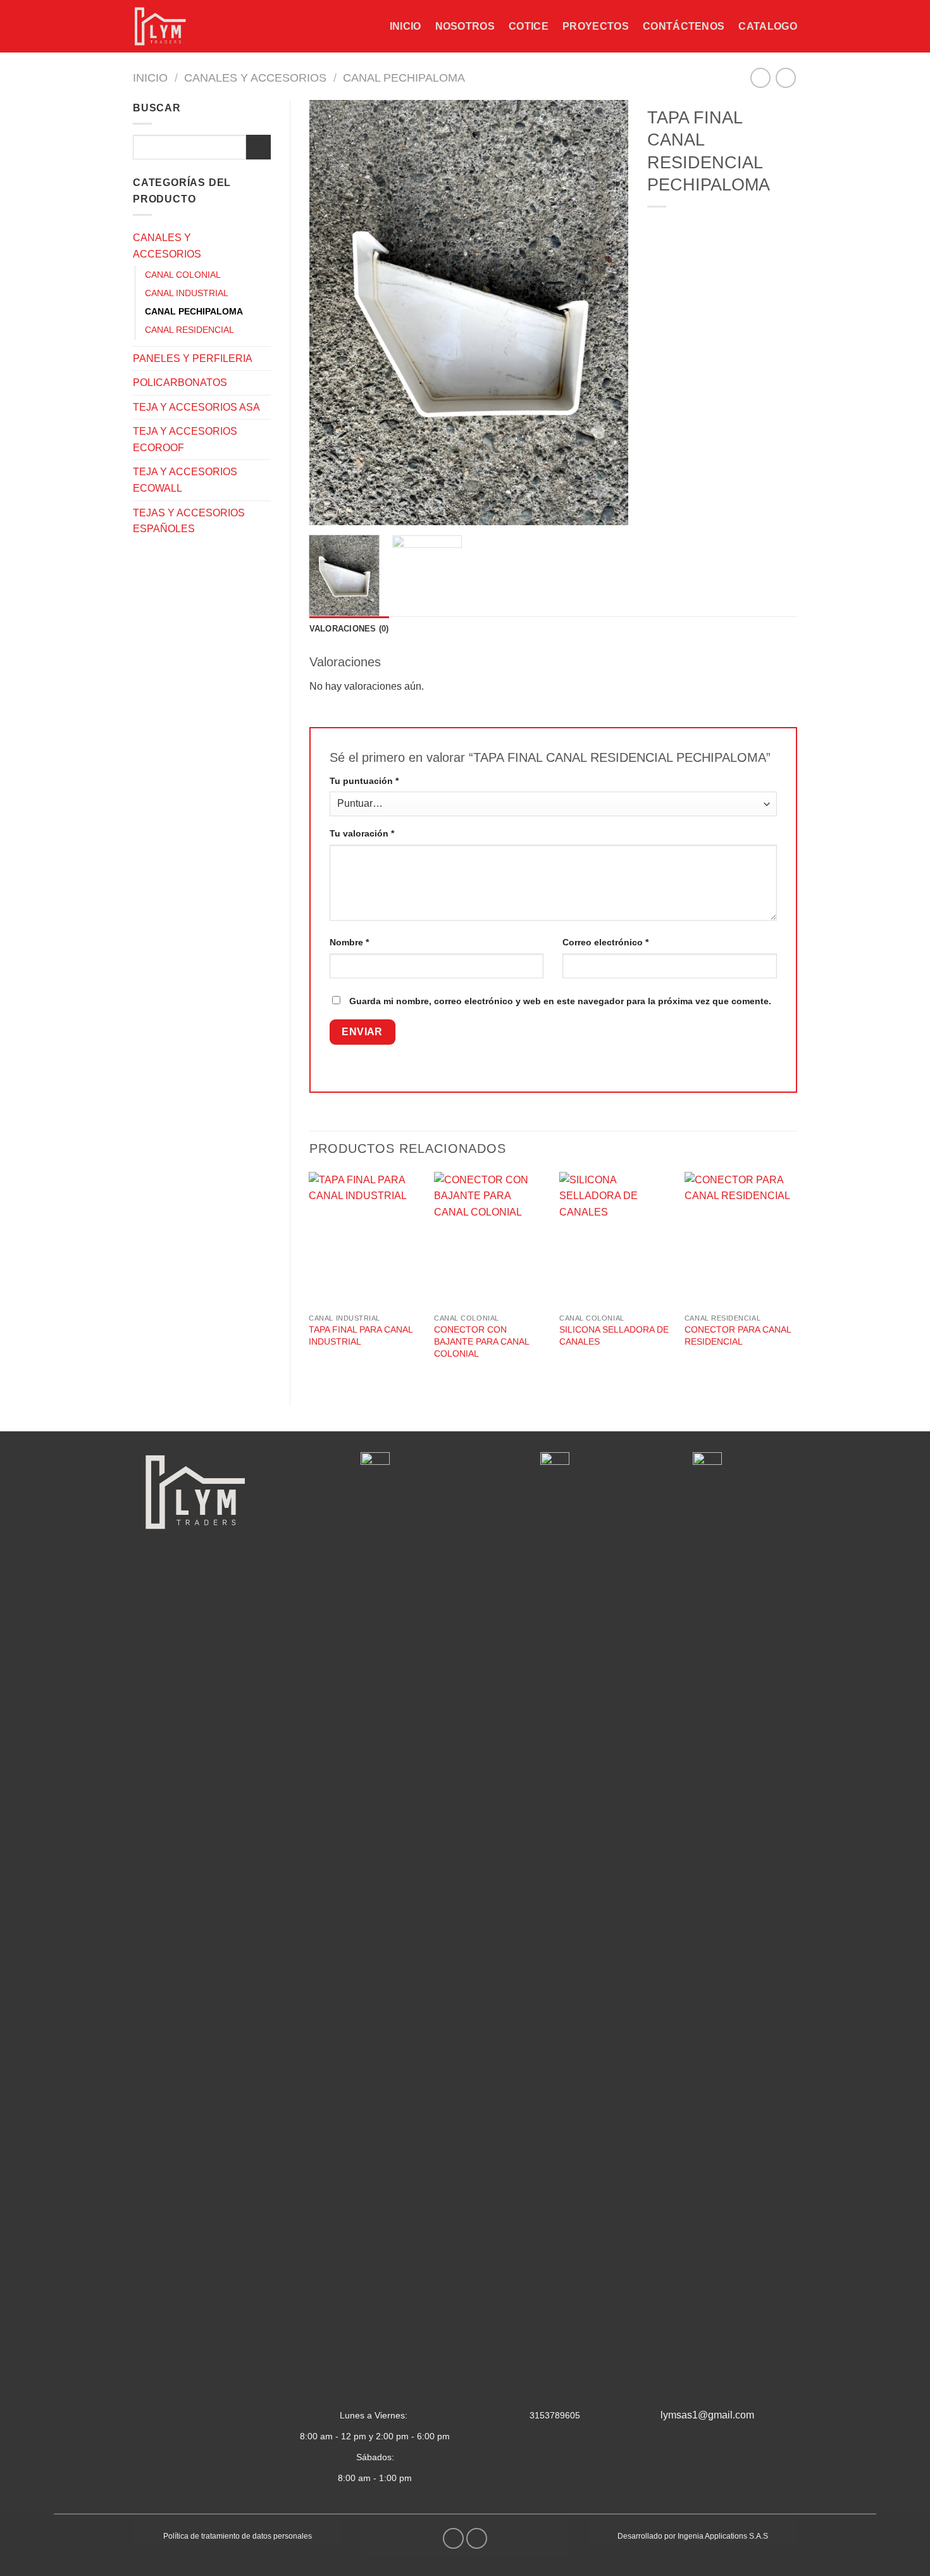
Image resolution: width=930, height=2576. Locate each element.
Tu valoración (362, 833)
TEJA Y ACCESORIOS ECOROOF (185, 439)
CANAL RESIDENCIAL (189, 330)
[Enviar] (258, 147)
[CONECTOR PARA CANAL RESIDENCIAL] (741, 1240)
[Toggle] (266, 246)
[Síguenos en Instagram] (477, 2538)
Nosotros (465, 26)
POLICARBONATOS (180, 383)
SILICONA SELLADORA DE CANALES (614, 1335)
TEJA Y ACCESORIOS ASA (196, 407)
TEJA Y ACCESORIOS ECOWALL (185, 480)
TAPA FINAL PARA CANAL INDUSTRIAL (361, 1335)
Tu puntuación (364, 781)
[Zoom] (325, 510)
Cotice (529, 26)
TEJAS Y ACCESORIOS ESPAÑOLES (189, 521)
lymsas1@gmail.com (707, 2415)
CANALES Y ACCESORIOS (255, 78)
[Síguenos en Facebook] (453, 2538)
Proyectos (596, 26)
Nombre (349, 942)
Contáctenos (684, 26)
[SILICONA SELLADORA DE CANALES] (616, 1240)
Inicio (406, 26)
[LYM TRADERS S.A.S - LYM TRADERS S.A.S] (166, 26)
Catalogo (768, 26)
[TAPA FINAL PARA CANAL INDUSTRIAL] (365, 1240)
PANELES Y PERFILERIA (193, 358)
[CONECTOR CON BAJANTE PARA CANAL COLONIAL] (490, 1240)
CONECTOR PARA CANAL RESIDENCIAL (738, 1335)
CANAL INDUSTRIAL (187, 293)
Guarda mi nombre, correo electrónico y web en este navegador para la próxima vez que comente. (560, 1001)
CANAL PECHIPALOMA (404, 78)
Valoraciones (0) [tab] (349, 629)
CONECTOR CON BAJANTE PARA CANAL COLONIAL (481, 1341)
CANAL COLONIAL (183, 275)
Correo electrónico (605, 942)
